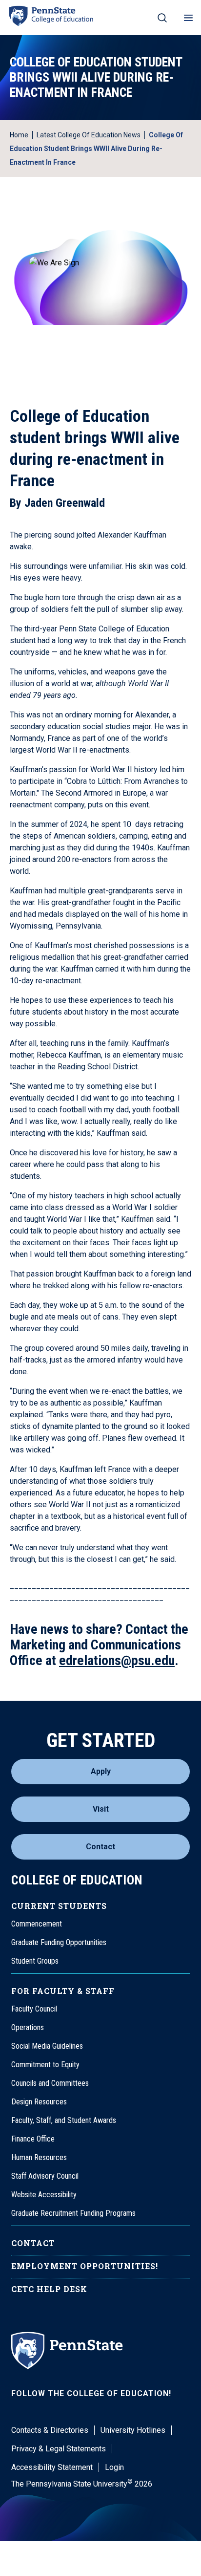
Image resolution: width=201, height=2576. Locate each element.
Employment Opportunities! (85, 2266)
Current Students (59, 1906)
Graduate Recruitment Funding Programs (73, 2213)
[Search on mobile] (162, 18)
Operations (28, 2027)
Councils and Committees (50, 2083)
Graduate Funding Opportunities (59, 1942)
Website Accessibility (44, 2195)
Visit (101, 1809)
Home (19, 135)
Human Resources (39, 2157)
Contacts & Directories (50, 2430)
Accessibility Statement (52, 2467)
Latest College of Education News (89, 135)
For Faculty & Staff (63, 1991)
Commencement (37, 1924)
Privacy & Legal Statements (59, 2449)
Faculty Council (34, 2009)
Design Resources (39, 2102)
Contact (100, 1847)
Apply (101, 1771)
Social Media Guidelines (47, 2046)
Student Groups (35, 1961)
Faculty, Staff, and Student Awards (64, 2120)
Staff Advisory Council (45, 2176)
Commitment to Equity (45, 2065)
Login (114, 2467)
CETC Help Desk (49, 2289)
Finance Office (33, 2139)
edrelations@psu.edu (117, 1660)
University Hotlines (133, 2430)
